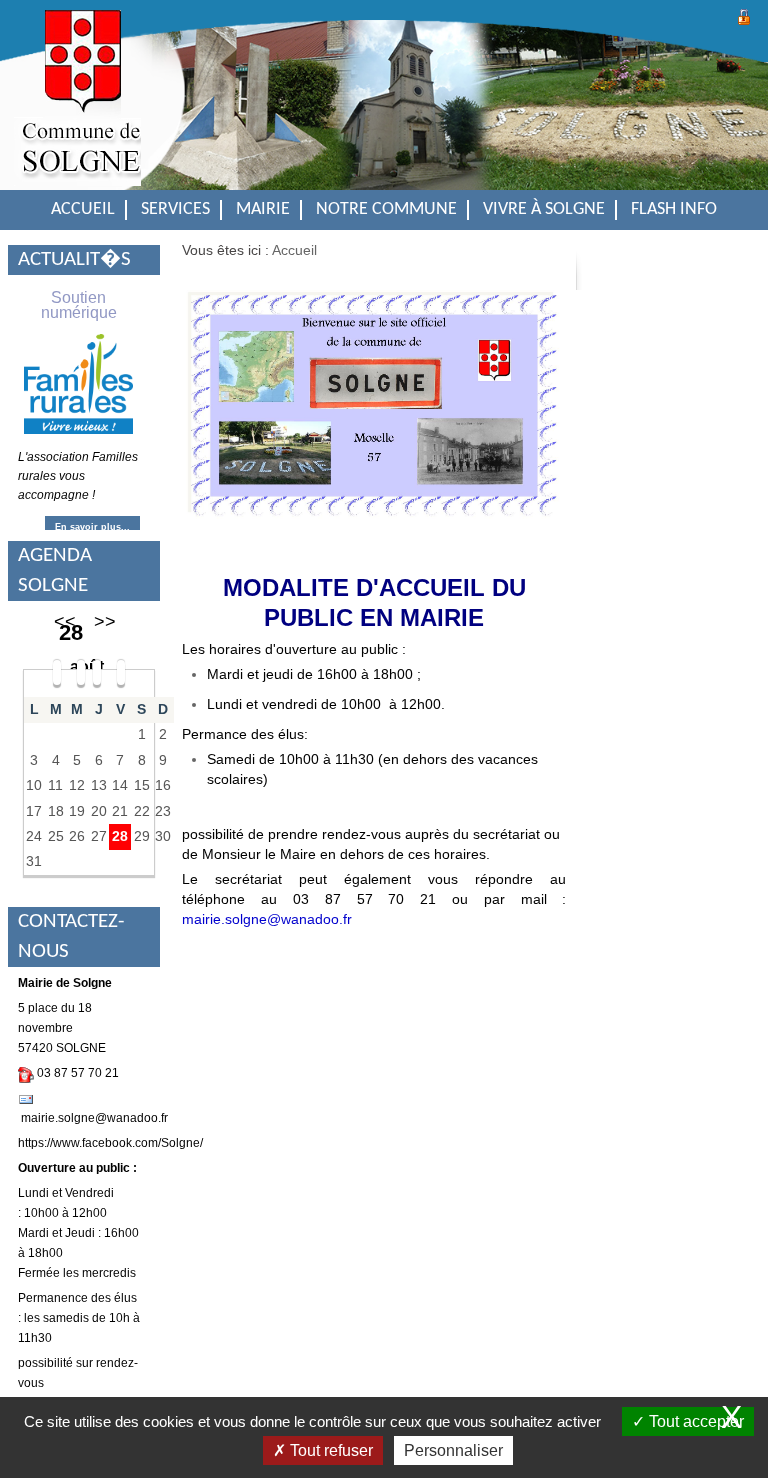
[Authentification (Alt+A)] (744, 14)
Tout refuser (329, 1450)
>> (105, 622)
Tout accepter (694, 1421)
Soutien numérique (79, 305)
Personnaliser (453, 1450)
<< (65, 622)
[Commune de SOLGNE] (77, 110)
